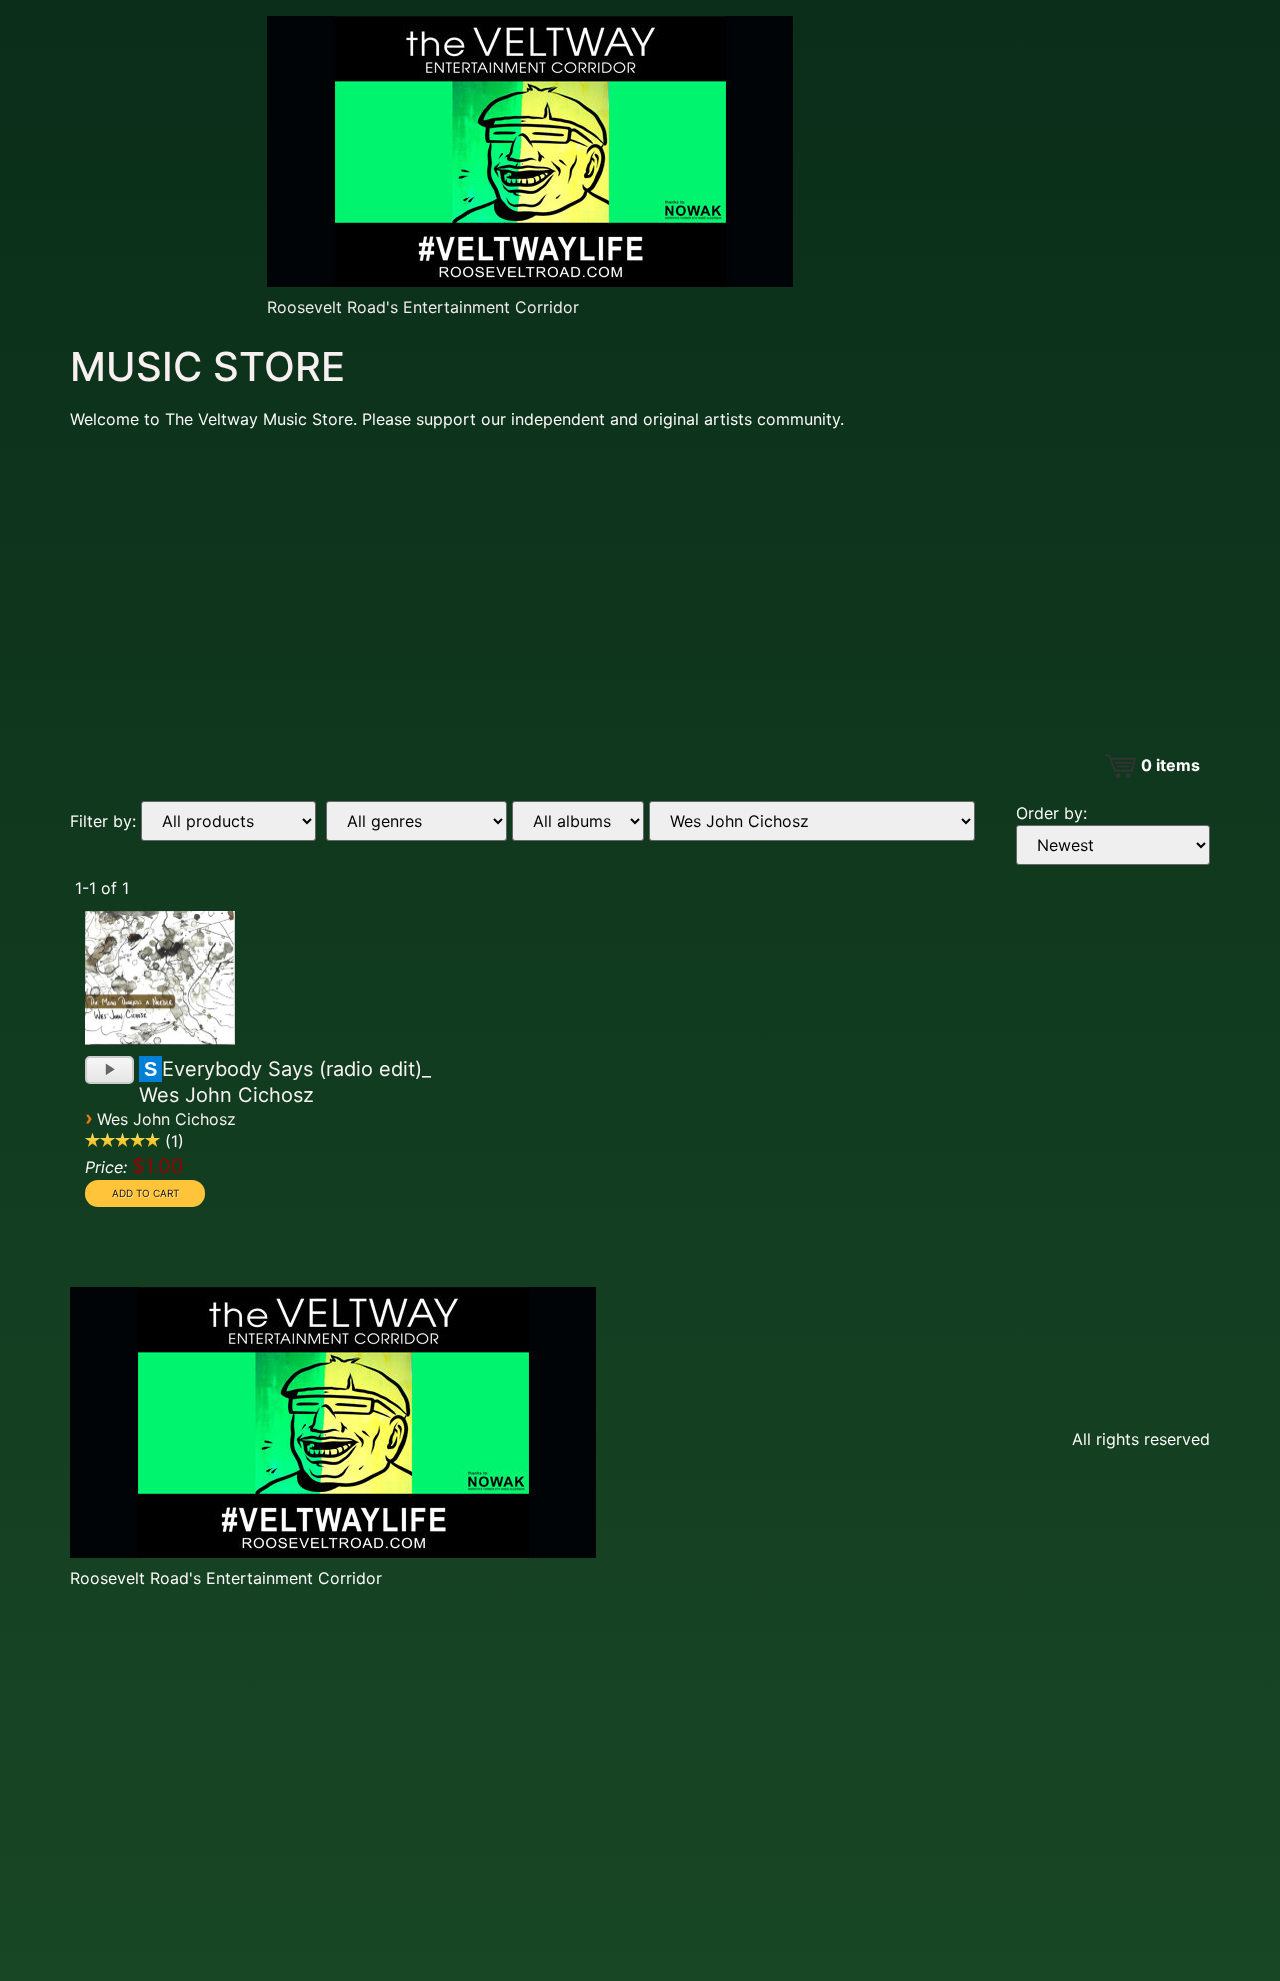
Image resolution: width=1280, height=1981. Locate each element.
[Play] (111, 1072)
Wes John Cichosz (166, 1119)
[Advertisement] (640, 585)
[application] (109, 1064)
